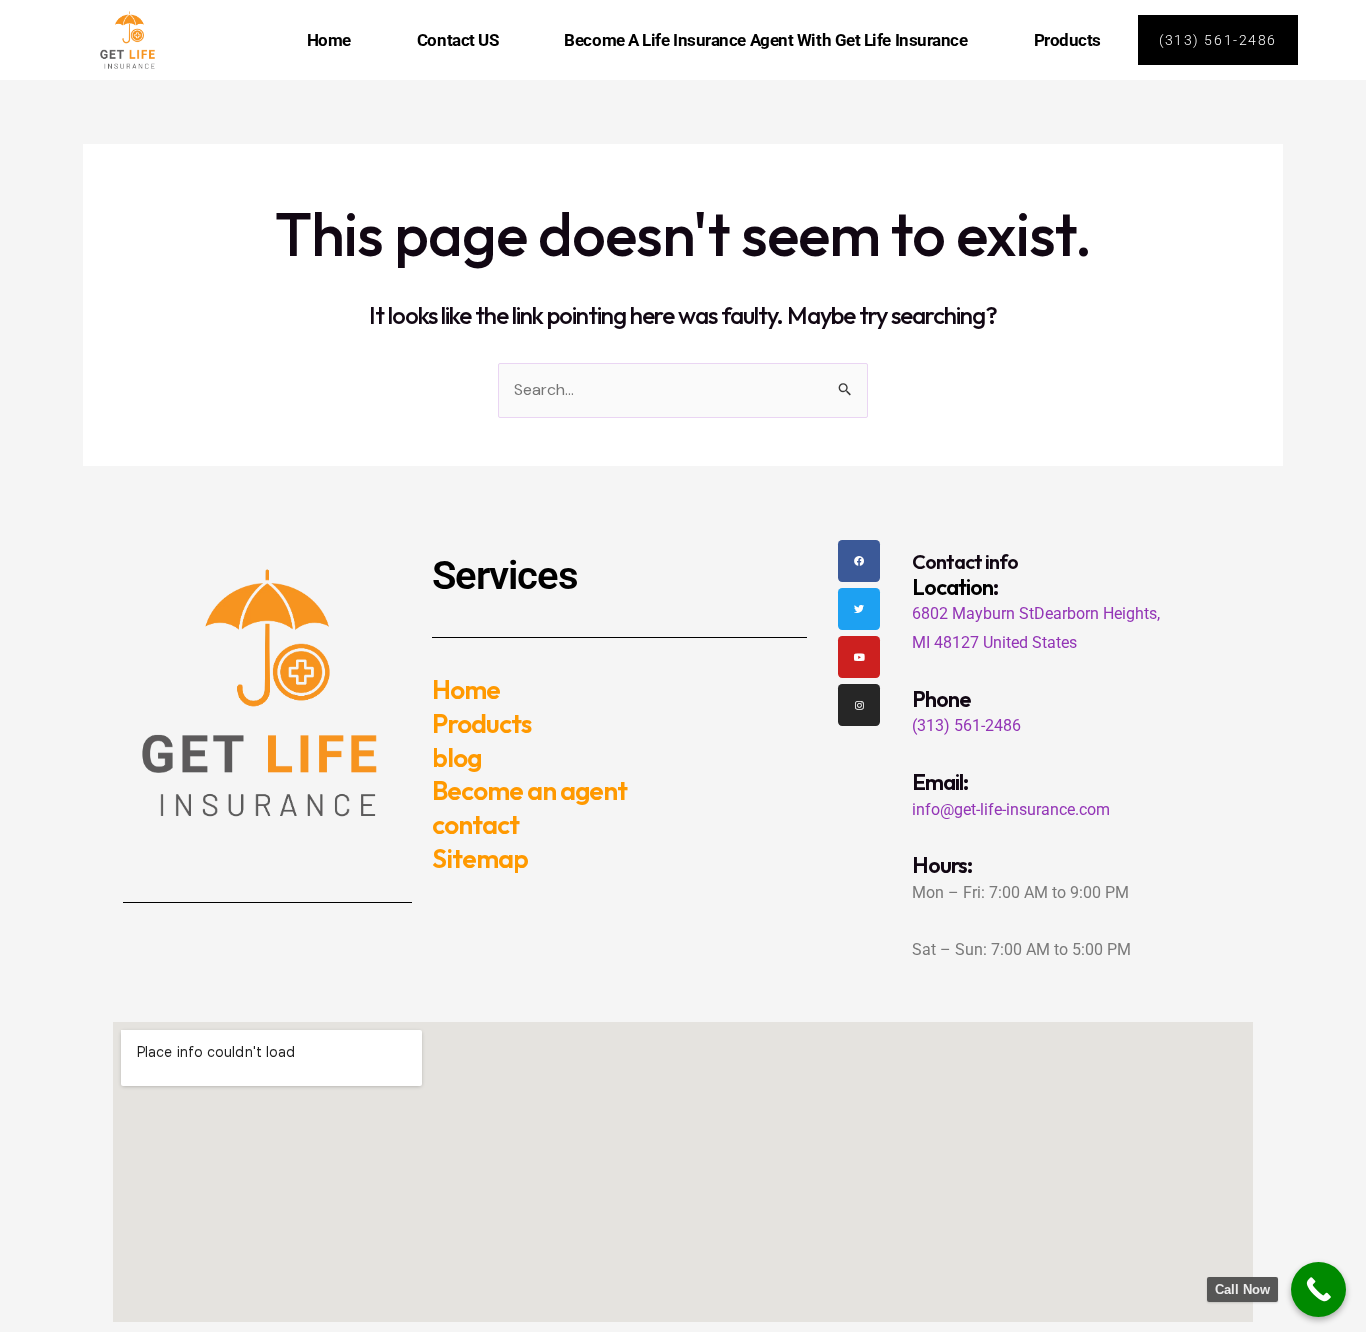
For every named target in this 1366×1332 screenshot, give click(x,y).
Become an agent (529, 790)
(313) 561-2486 (966, 725)
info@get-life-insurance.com (1011, 809)
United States (1030, 642)
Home (329, 40)
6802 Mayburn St (973, 613)
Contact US (458, 40)
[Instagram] (859, 705)
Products (1067, 40)
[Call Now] (1318, 1289)
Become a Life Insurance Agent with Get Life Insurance (765, 40)
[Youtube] (859, 657)
